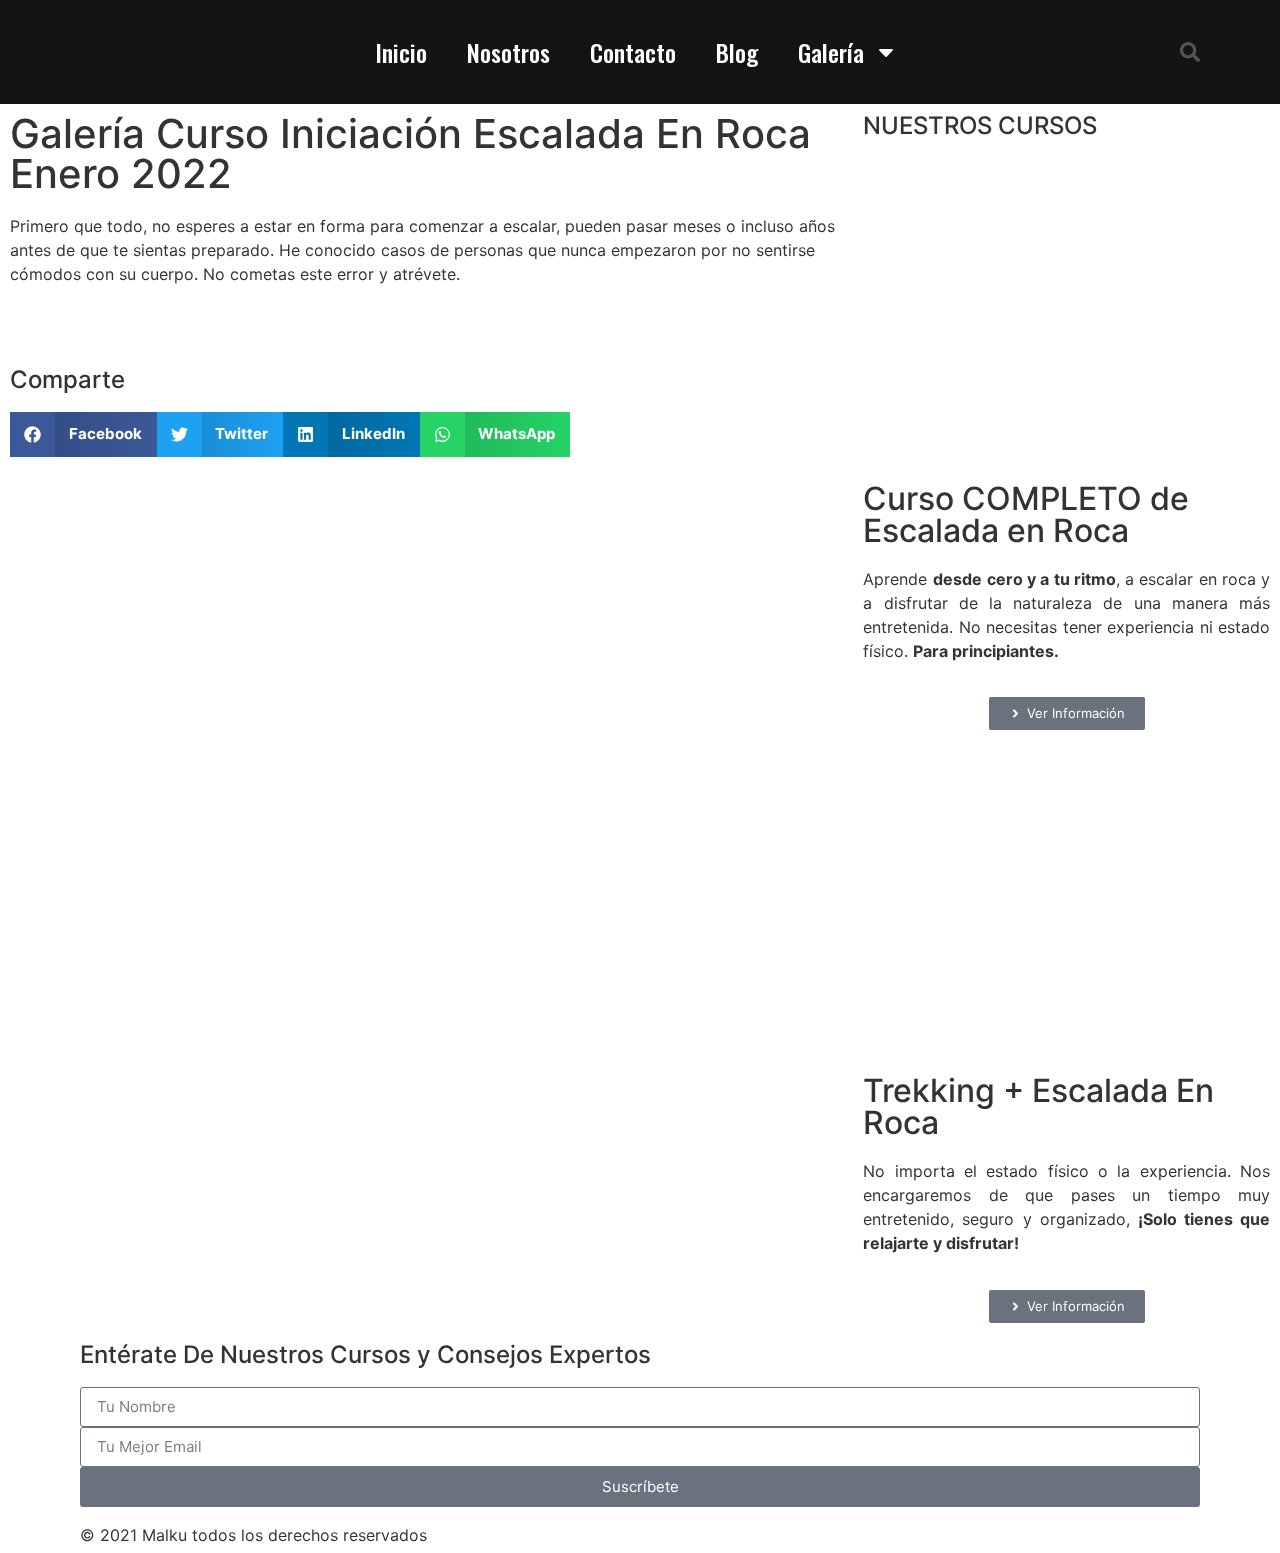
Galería (831, 52)
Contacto (633, 52)
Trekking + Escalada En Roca (1038, 1106)
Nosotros (508, 52)
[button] (1190, 52)
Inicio (401, 52)
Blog (737, 52)
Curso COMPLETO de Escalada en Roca (1026, 514)
